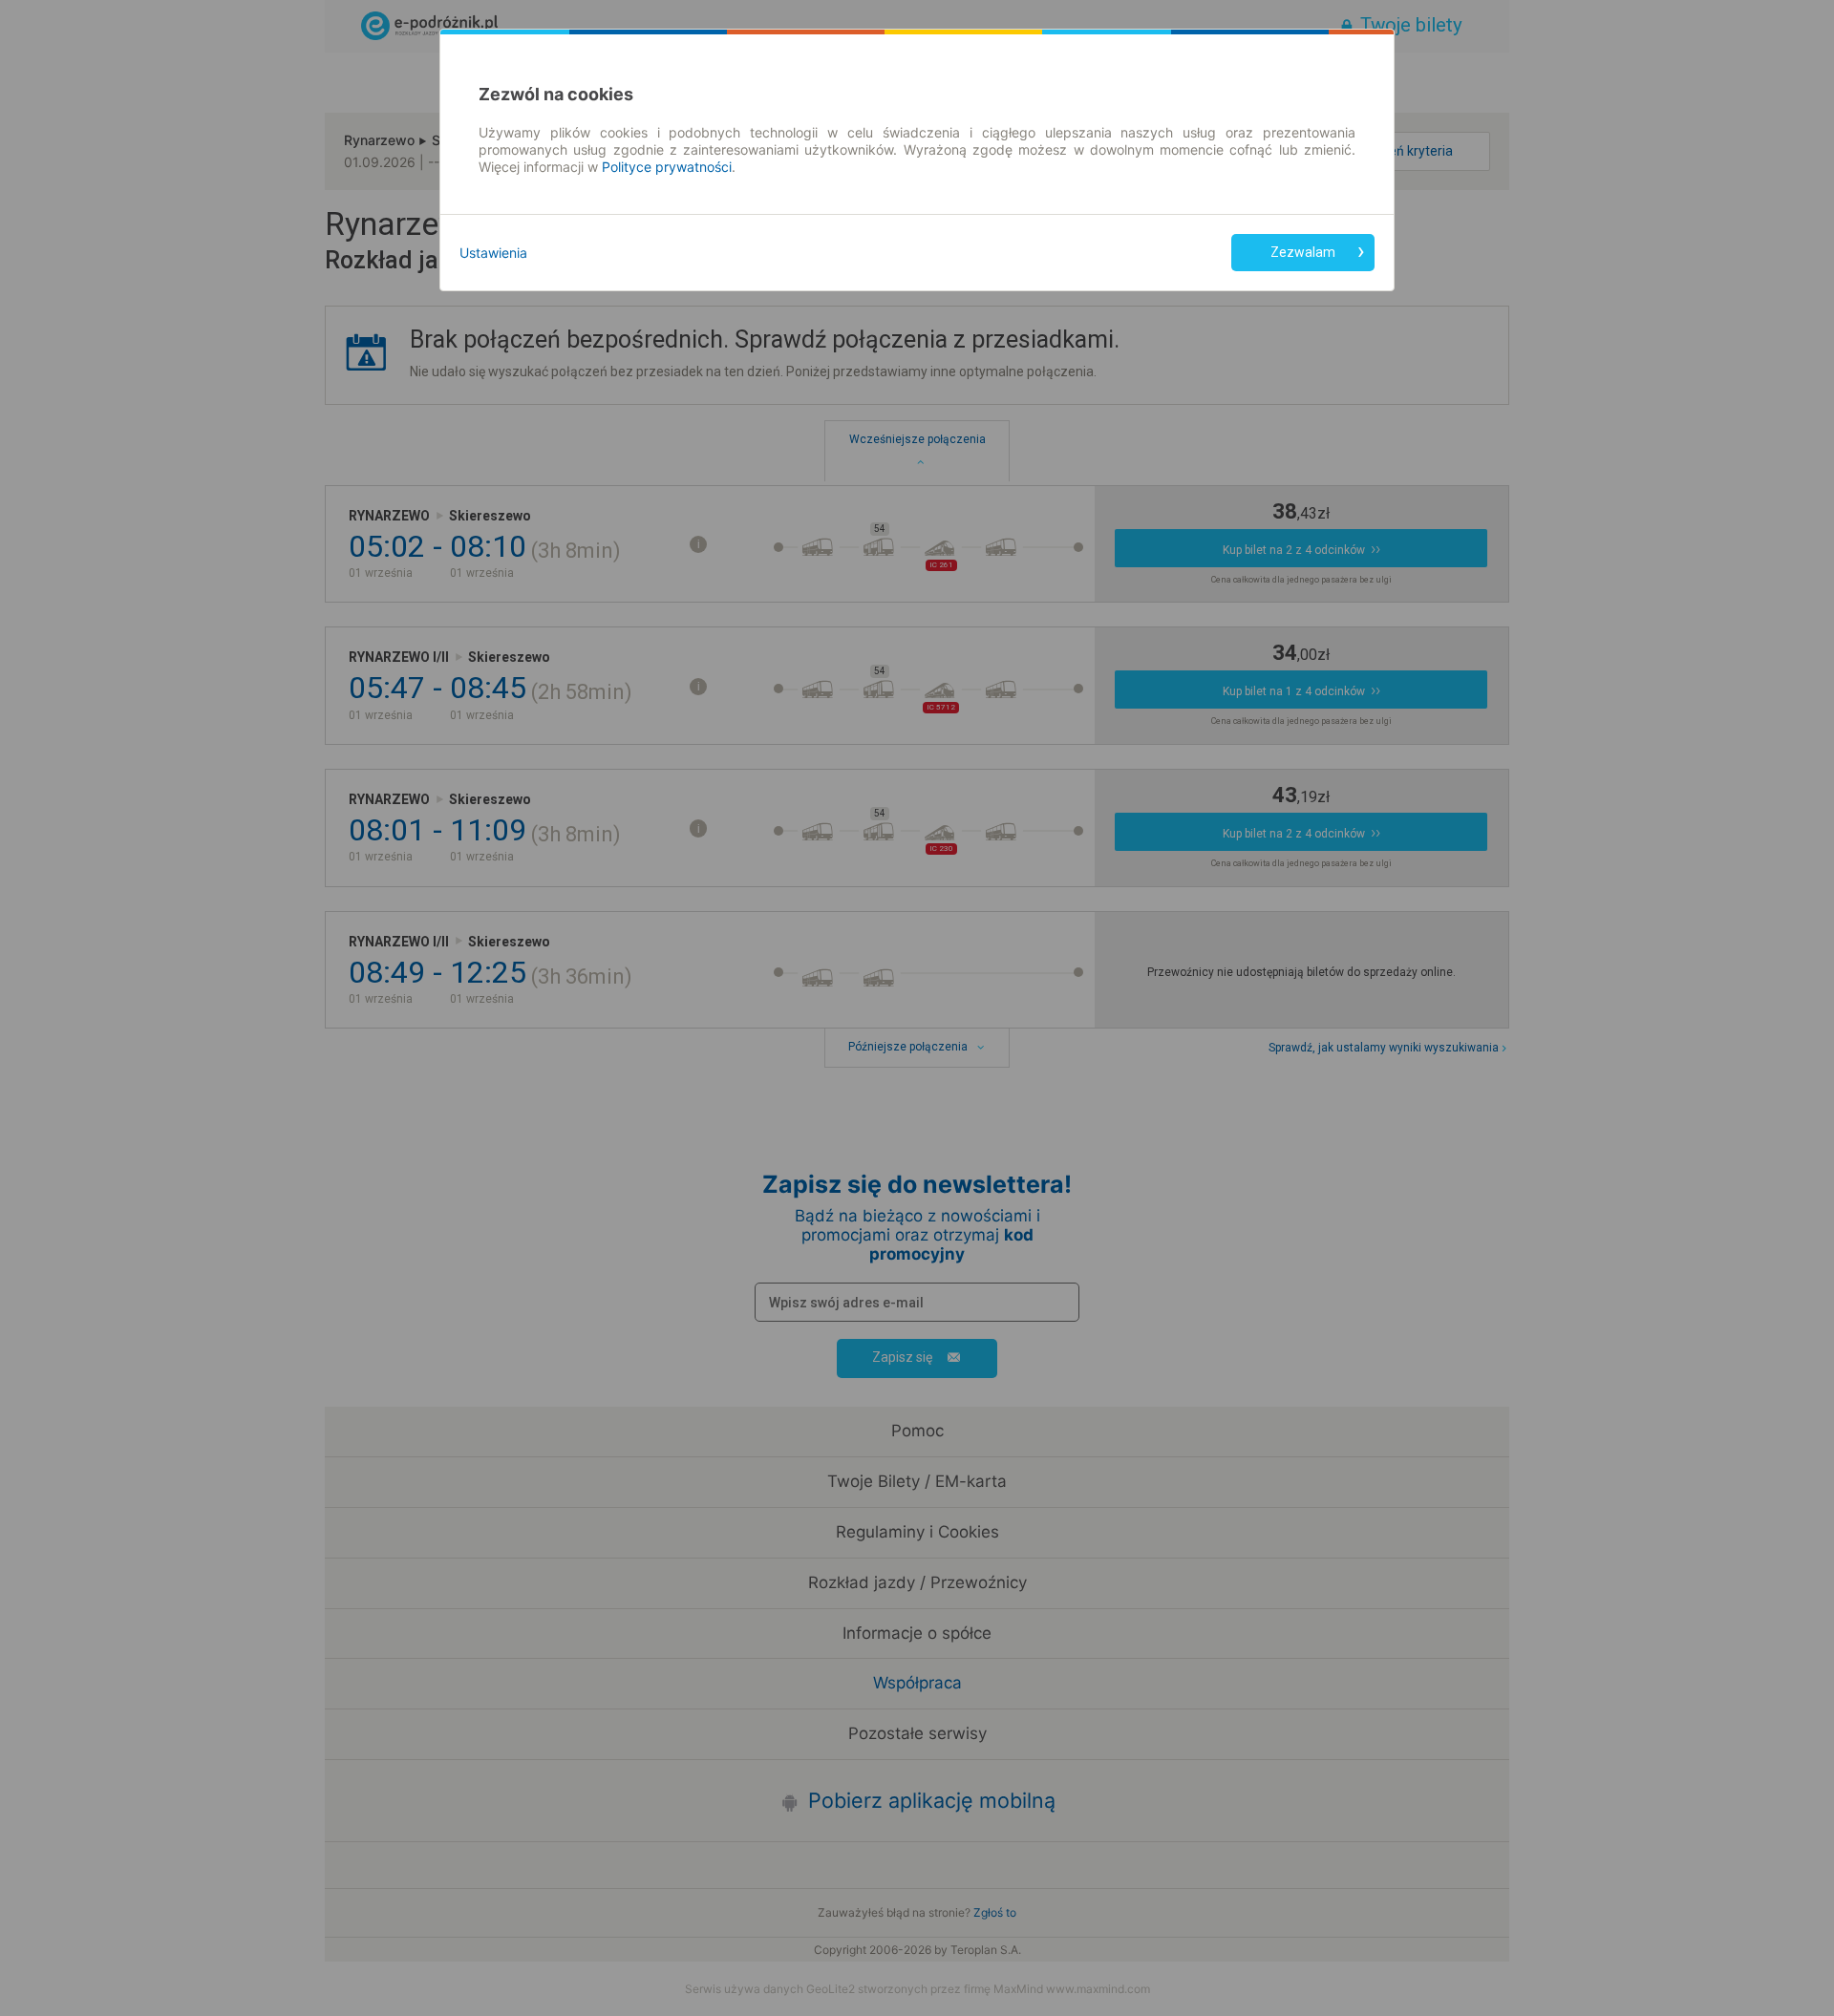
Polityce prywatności (667, 167)
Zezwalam (1303, 252)
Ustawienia (493, 253)
